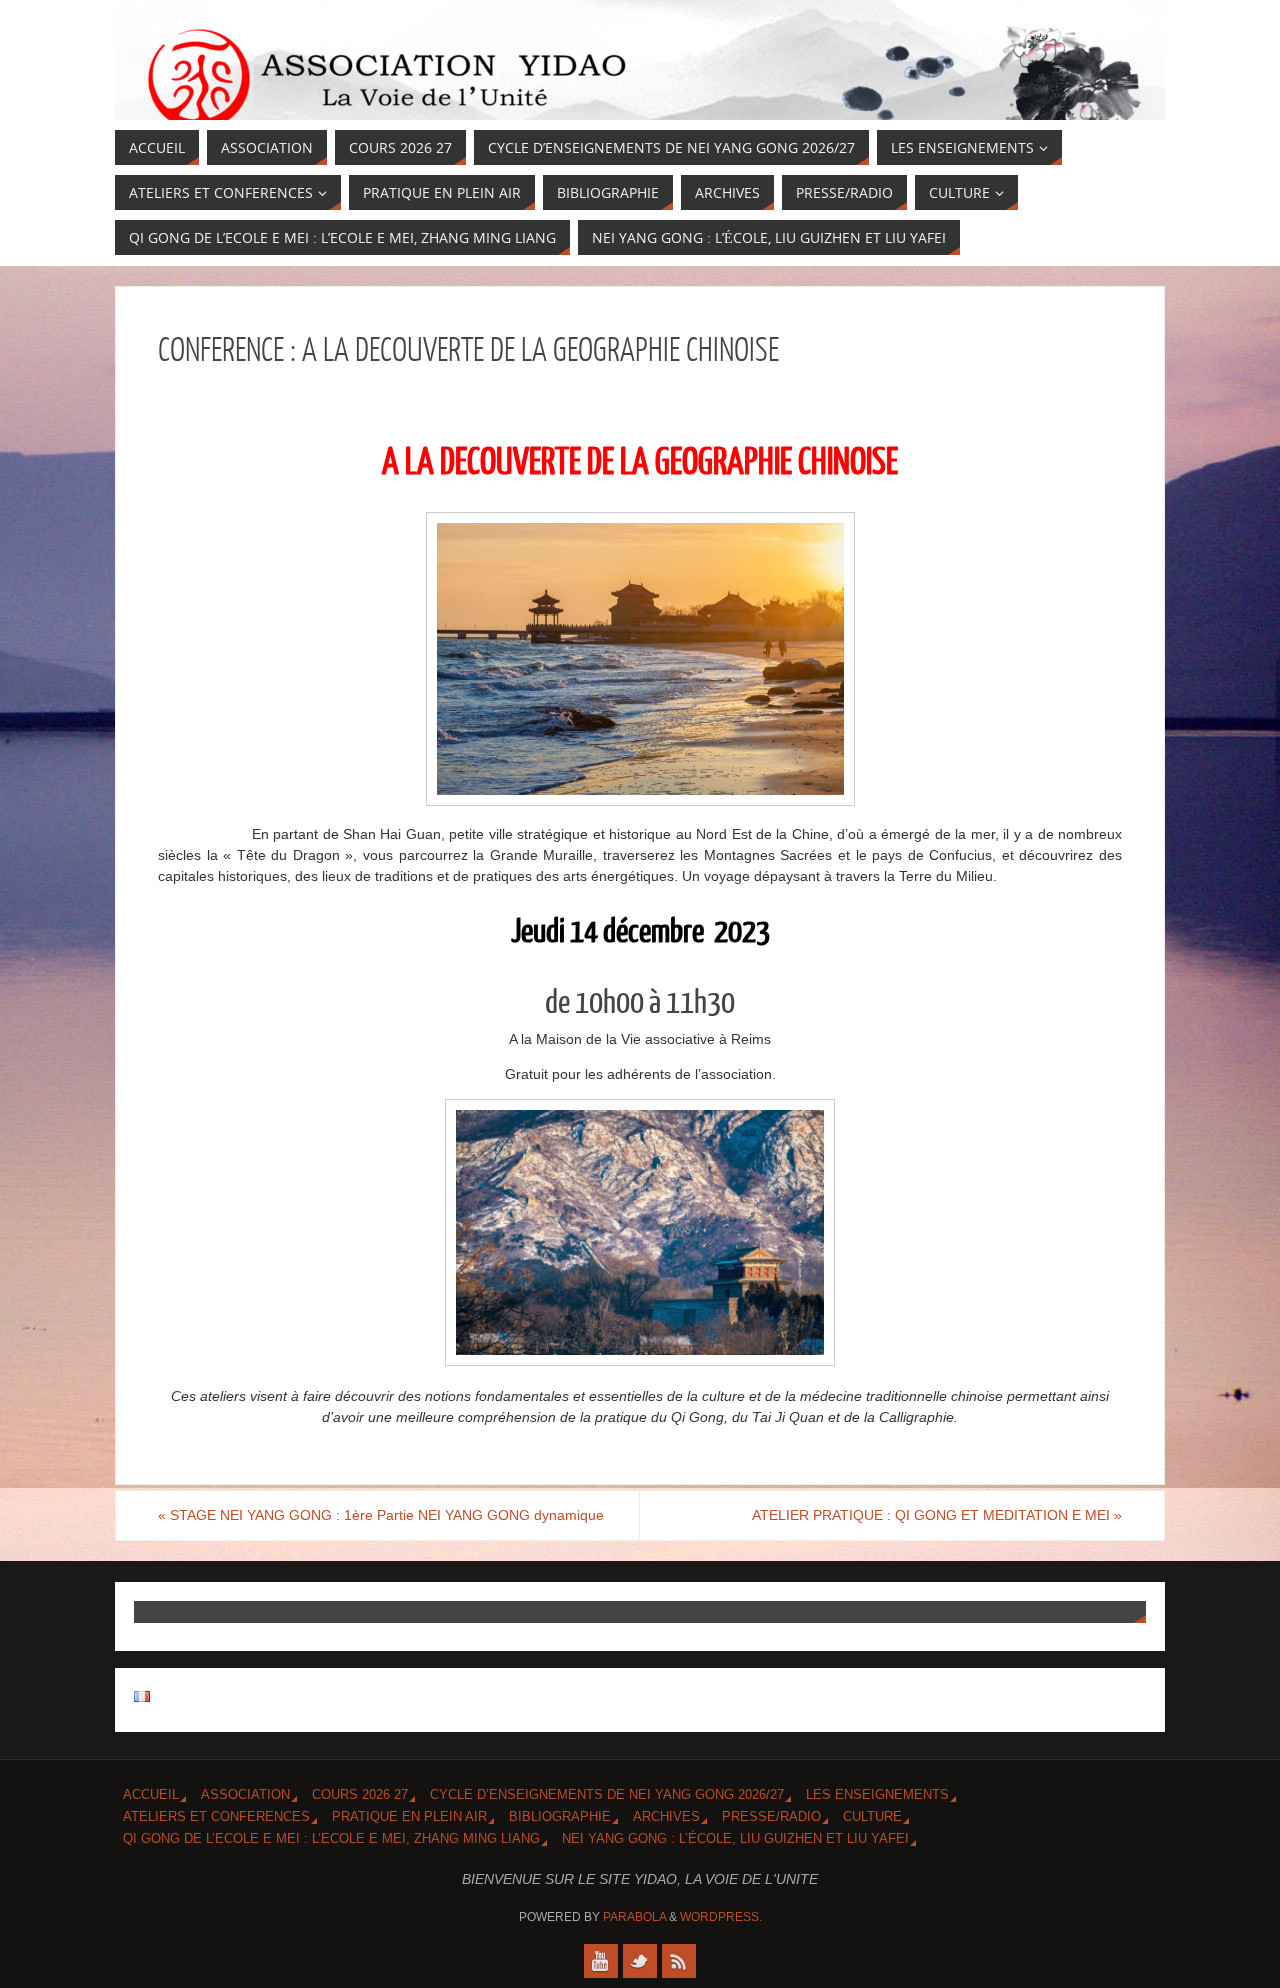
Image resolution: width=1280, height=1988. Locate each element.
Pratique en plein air (409, 1817)
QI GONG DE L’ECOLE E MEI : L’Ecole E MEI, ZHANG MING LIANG (331, 1839)
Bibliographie (560, 1817)
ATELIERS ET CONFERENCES (216, 1817)
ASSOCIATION (245, 1795)
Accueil (151, 1795)
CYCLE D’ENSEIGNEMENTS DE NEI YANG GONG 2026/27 (607, 1795)
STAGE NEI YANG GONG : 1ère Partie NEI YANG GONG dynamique (381, 1515)
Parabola (634, 1917)
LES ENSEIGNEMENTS (877, 1795)
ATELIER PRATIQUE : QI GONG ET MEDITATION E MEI (937, 1515)
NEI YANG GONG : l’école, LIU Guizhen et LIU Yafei (735, 1839)
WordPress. (721, 1917)
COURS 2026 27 (360, 1795)
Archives (666, 1817)
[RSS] (679, 1961)
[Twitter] (640, 1961)
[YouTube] (601, 1961)
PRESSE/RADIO (771, 1817)
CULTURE (872, 1817)
